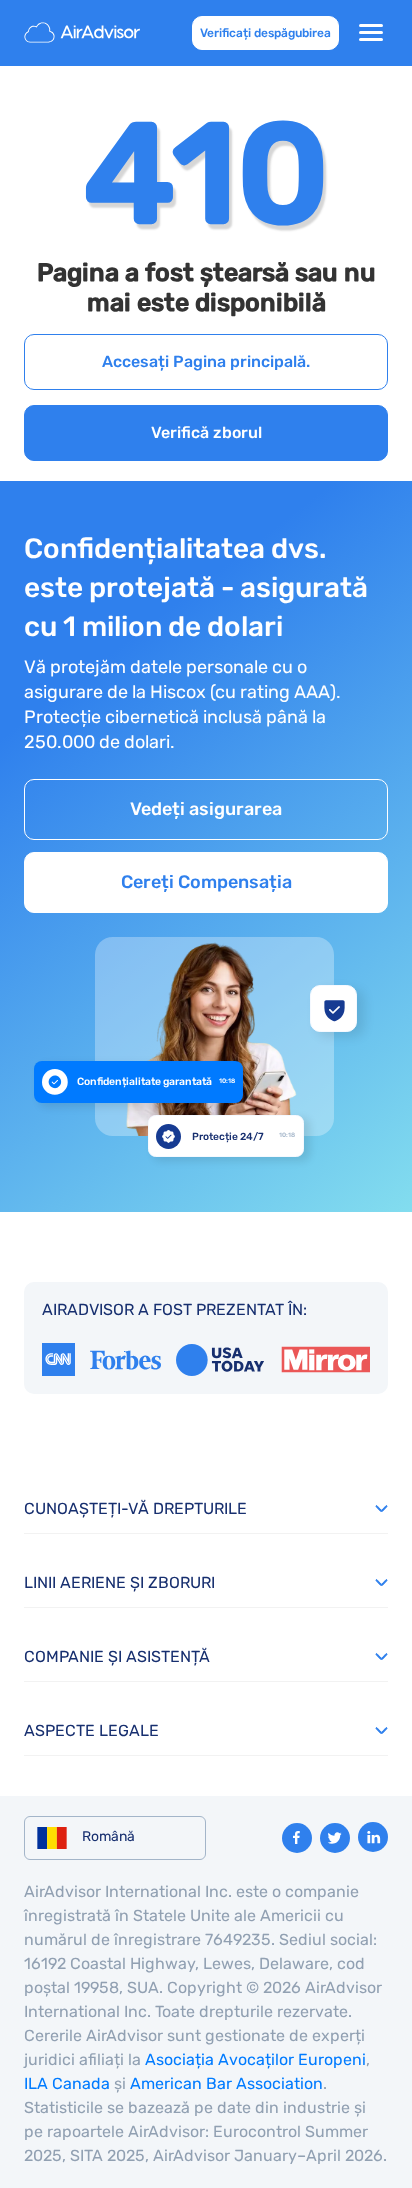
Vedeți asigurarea (206, 809)
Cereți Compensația (206, 882)
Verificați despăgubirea (265, 33)
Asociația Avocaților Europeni (255, 2059)
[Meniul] (371, 33)
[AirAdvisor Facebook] (297, 1838)
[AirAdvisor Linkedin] (373, 1837)
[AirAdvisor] (84, 33)
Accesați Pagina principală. (206, 361)
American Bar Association (226, 2083)
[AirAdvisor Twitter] (335, 1838)
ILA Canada (67, 2083)
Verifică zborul (206, 432)
